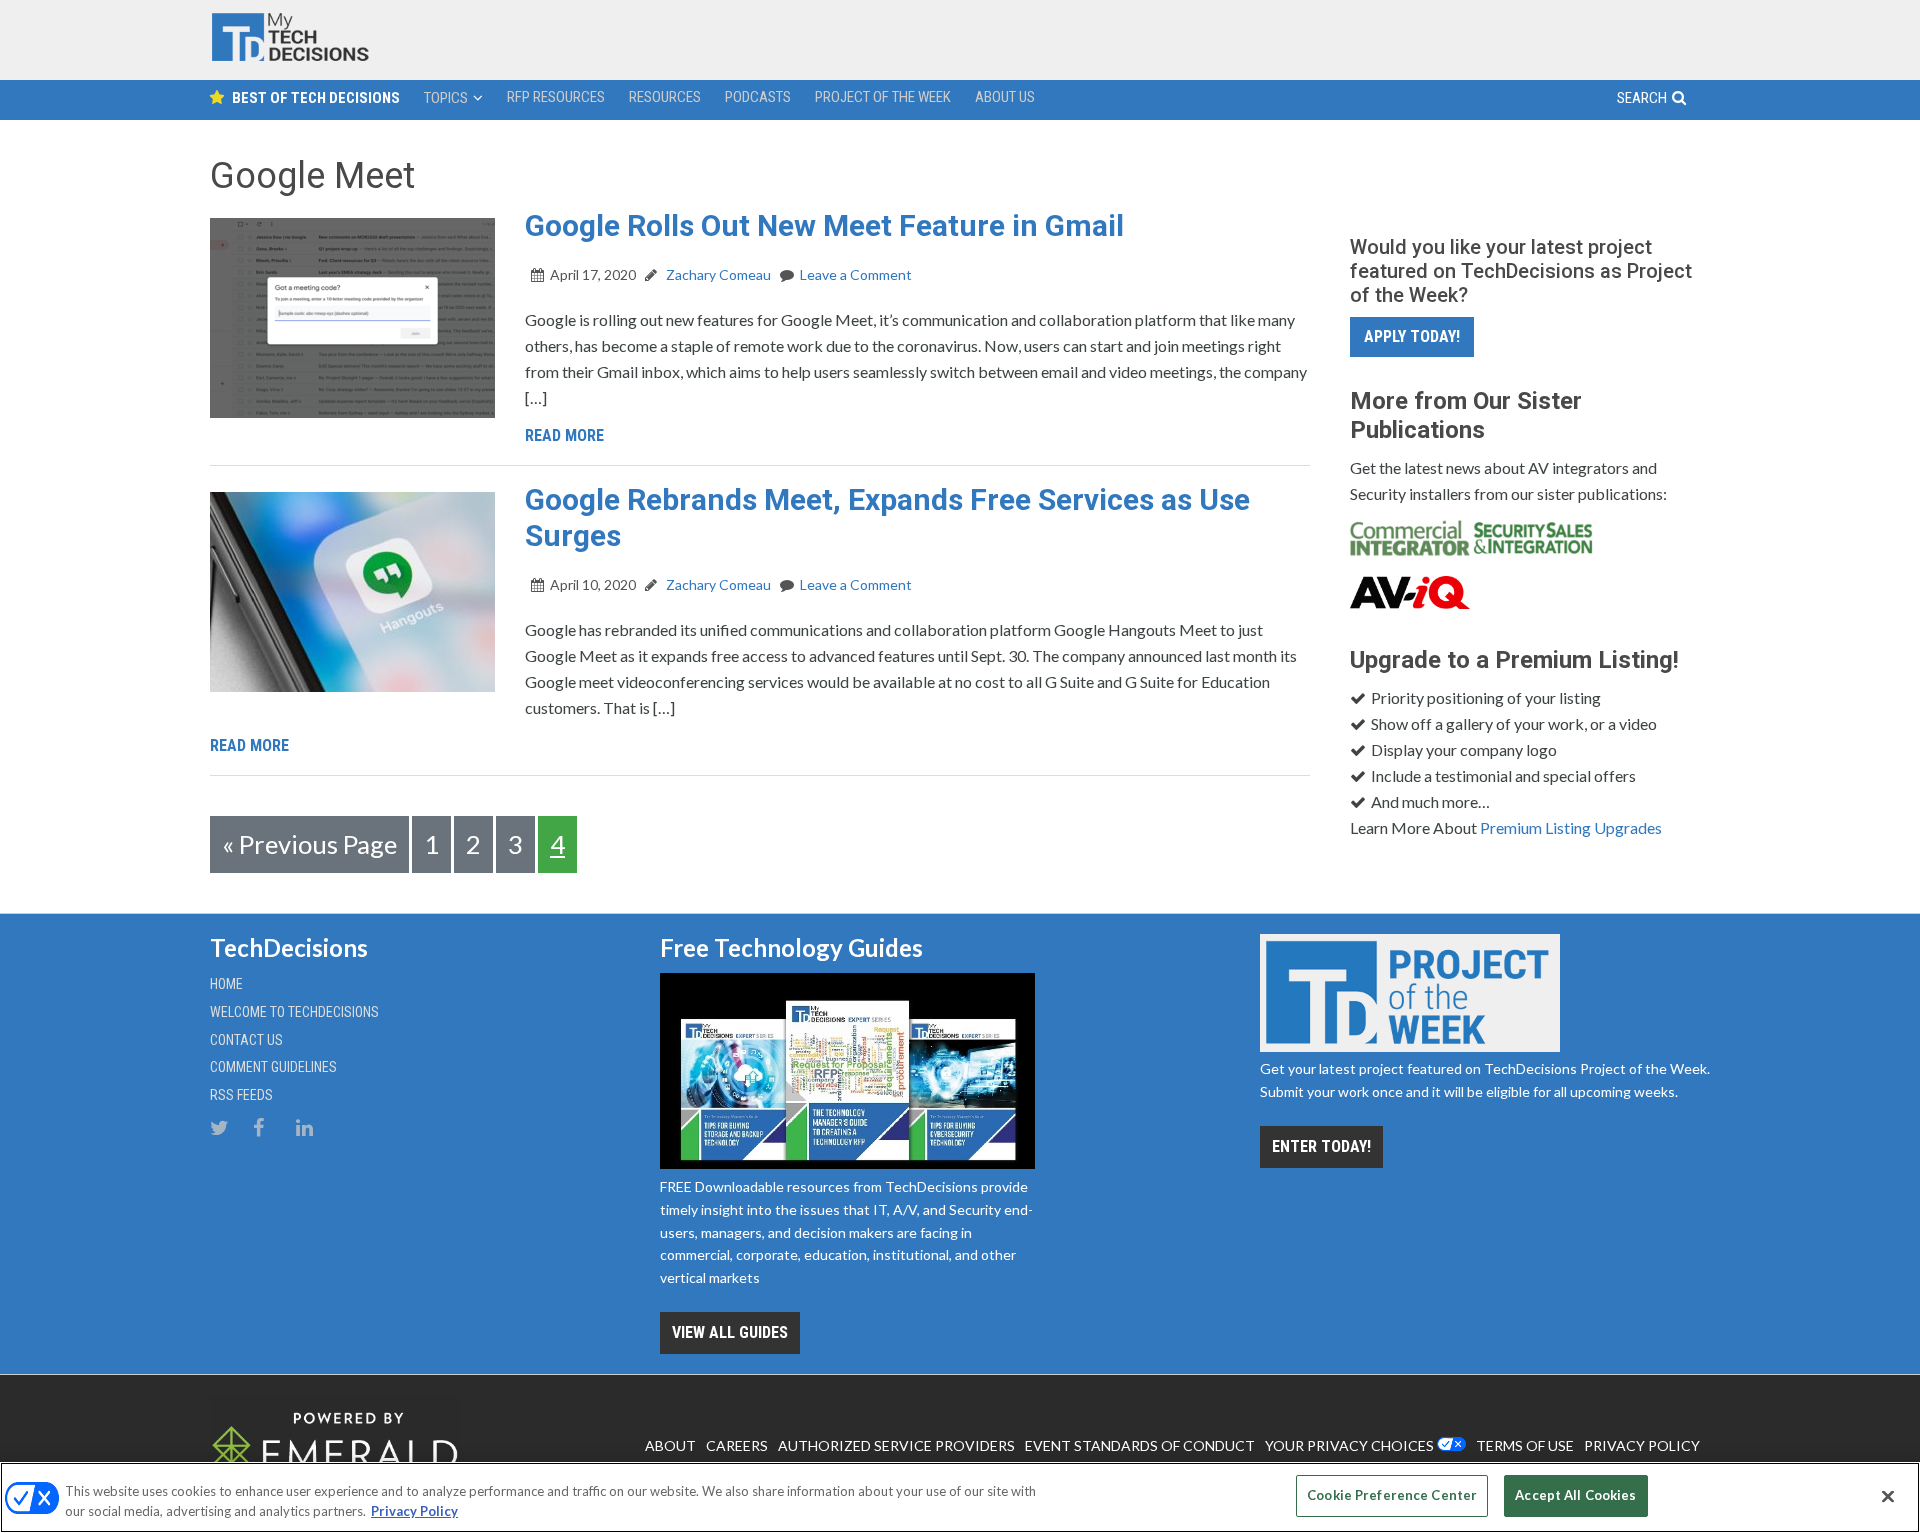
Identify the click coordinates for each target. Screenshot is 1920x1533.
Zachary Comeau (717, 274)
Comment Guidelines (273, 1067)
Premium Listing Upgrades (1571, 827)
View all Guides (730, 1332)
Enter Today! (1321, 1146)
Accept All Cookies (1575, 1495)
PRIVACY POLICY (1642, 1445)
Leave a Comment (856, 274)
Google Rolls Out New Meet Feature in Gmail (824, 225)
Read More (564, 435)
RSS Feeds (241, 1095)
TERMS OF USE (1525, 1445)
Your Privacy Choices (1349, 1445)
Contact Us (246, 1040)
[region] (960, 1497)
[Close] (1888, 1496)
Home (226, 984)
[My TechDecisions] (290, 56)
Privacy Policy (414, 1511)
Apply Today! (1412, 336)
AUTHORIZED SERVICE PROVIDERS (896, 1445)
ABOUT (670, 1445)
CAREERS (737, 1445)
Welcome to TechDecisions (294, 1012)
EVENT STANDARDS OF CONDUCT (1140, 1445)
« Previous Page (309, 844)
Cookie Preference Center (1392, 1495)
